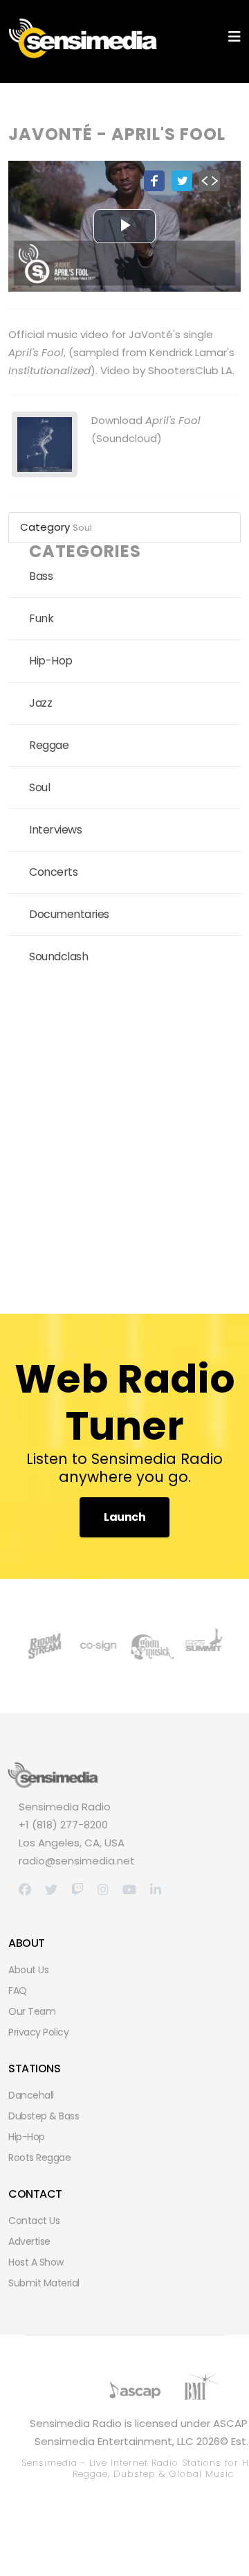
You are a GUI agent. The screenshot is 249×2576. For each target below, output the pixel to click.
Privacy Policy (38, 2032)
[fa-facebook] (25, 1890)
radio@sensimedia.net (77, 1861)
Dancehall (31, 2095)
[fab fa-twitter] (51, 1890)
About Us (28, 1970)
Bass (41, 576)
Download (146, 420)
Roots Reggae (39, 2158)
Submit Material (44, 2283)
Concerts (53, 872)
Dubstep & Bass (44, 2116)
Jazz (40, 703)
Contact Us (34, 2221)
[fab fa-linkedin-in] (156, 1890)
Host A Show (36, 2262)
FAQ (18, 1991)
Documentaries (69, 914)
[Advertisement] (124, 1140)
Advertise (29, 2241)
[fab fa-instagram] (103, 1890)
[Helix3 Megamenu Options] (234, 37)
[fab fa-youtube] (129, 1890)
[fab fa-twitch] (77, 1890)
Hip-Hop (51, 661)
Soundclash (58, 956)
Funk (41, 618)
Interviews (55, 830)
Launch (124, 1517)
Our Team (32, 2011)
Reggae (49, 745)
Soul (82, 528)
